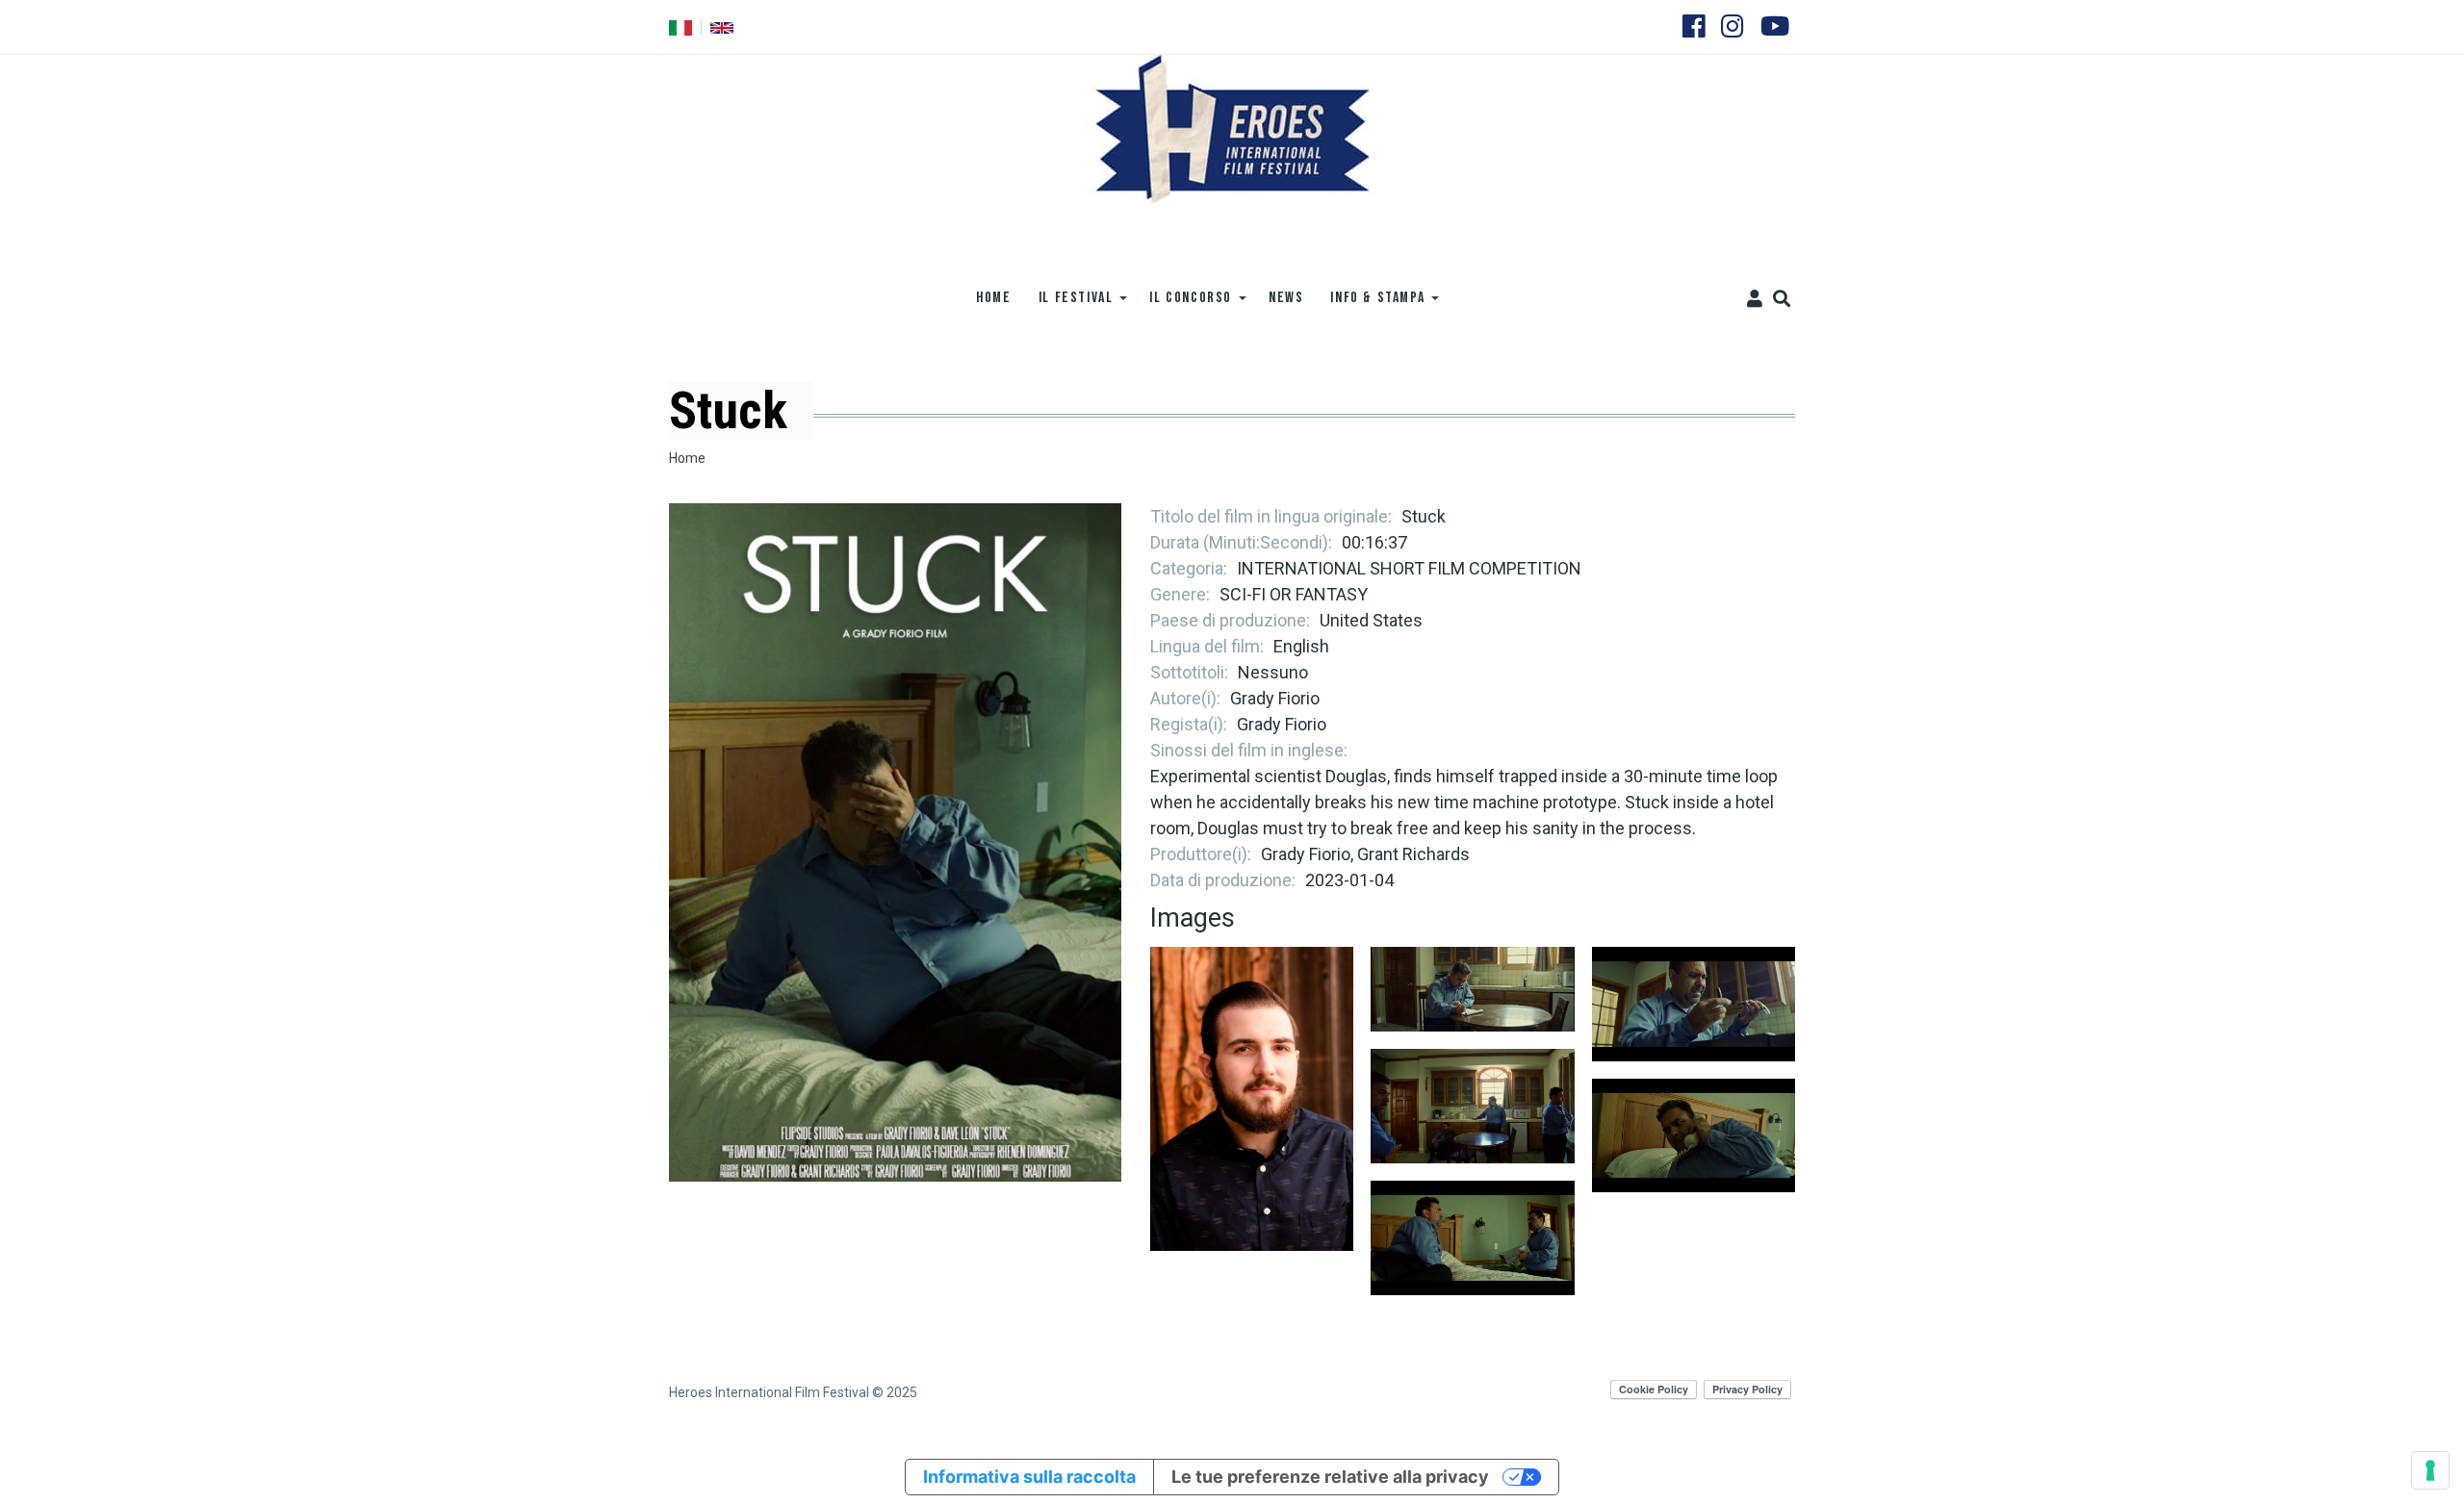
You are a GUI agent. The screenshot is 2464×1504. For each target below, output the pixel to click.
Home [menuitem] (993, 298)
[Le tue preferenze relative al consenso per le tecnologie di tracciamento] (2430, 1470)
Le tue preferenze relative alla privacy (1330, 1477)
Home (687, 458)
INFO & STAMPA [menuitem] (1371, 305)
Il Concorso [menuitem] (1184, 305)
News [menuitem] (1286, 298)
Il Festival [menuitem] (1069, 305)
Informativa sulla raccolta (1029, 1477)
